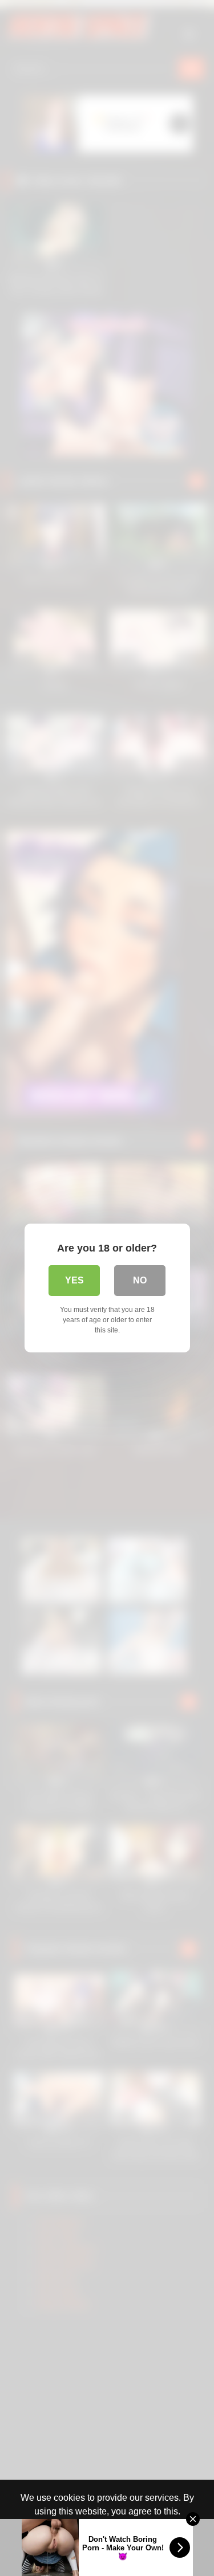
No (140, 1280)
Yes (74, 1280)
